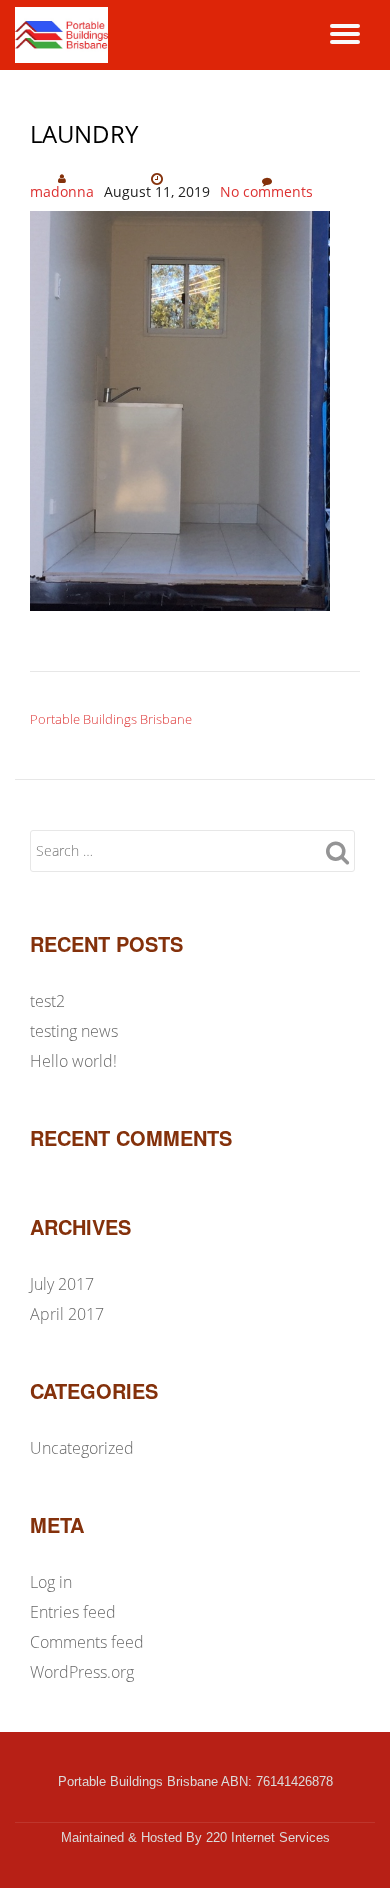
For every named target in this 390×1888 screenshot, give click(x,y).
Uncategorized (82, 1448)
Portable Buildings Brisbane (111, 719)
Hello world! (73, 1061)
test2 (47, 1001)
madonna (62, 191)
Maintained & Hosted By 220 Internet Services (195, 1837)
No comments (266, 191)
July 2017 (62, 1284)
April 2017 (67, 1314)
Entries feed (73, 1612)
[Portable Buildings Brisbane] (65, 35)
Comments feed (87, 1642)
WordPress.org (82, 1672)
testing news (74, 1031)
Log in (51, 1582)
